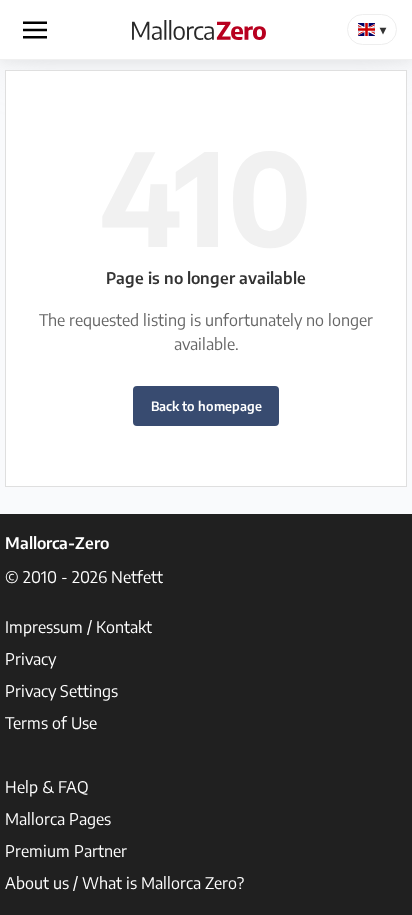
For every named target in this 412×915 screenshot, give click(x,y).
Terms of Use (51, 723)
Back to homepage (206, 406)
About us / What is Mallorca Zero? (124, 883)
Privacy (30, 659)
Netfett (137, 577)
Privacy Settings (61, 691)
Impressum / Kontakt (78, 627)
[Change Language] (372, 29)
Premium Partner (66, 851)
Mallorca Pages (58, 819)
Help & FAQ (47, 787)
